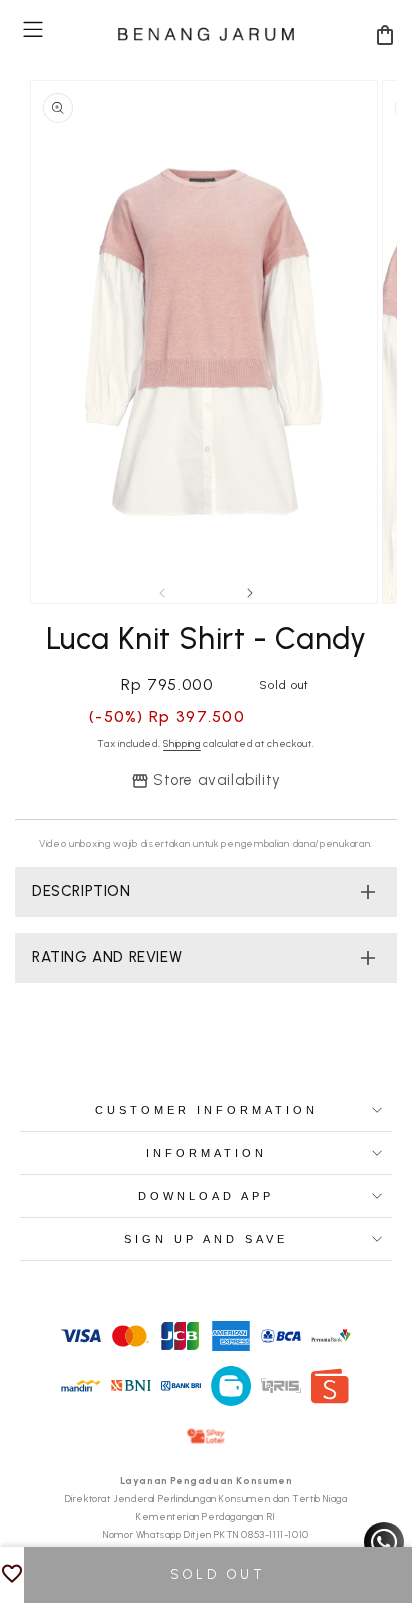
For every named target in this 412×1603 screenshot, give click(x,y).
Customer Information (206, 1110)
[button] (33, 29)
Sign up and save (206, 1239)
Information (206, 1153)
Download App (206, 1196)
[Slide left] (162, 593)
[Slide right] (250, 593)
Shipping (182, 743)
